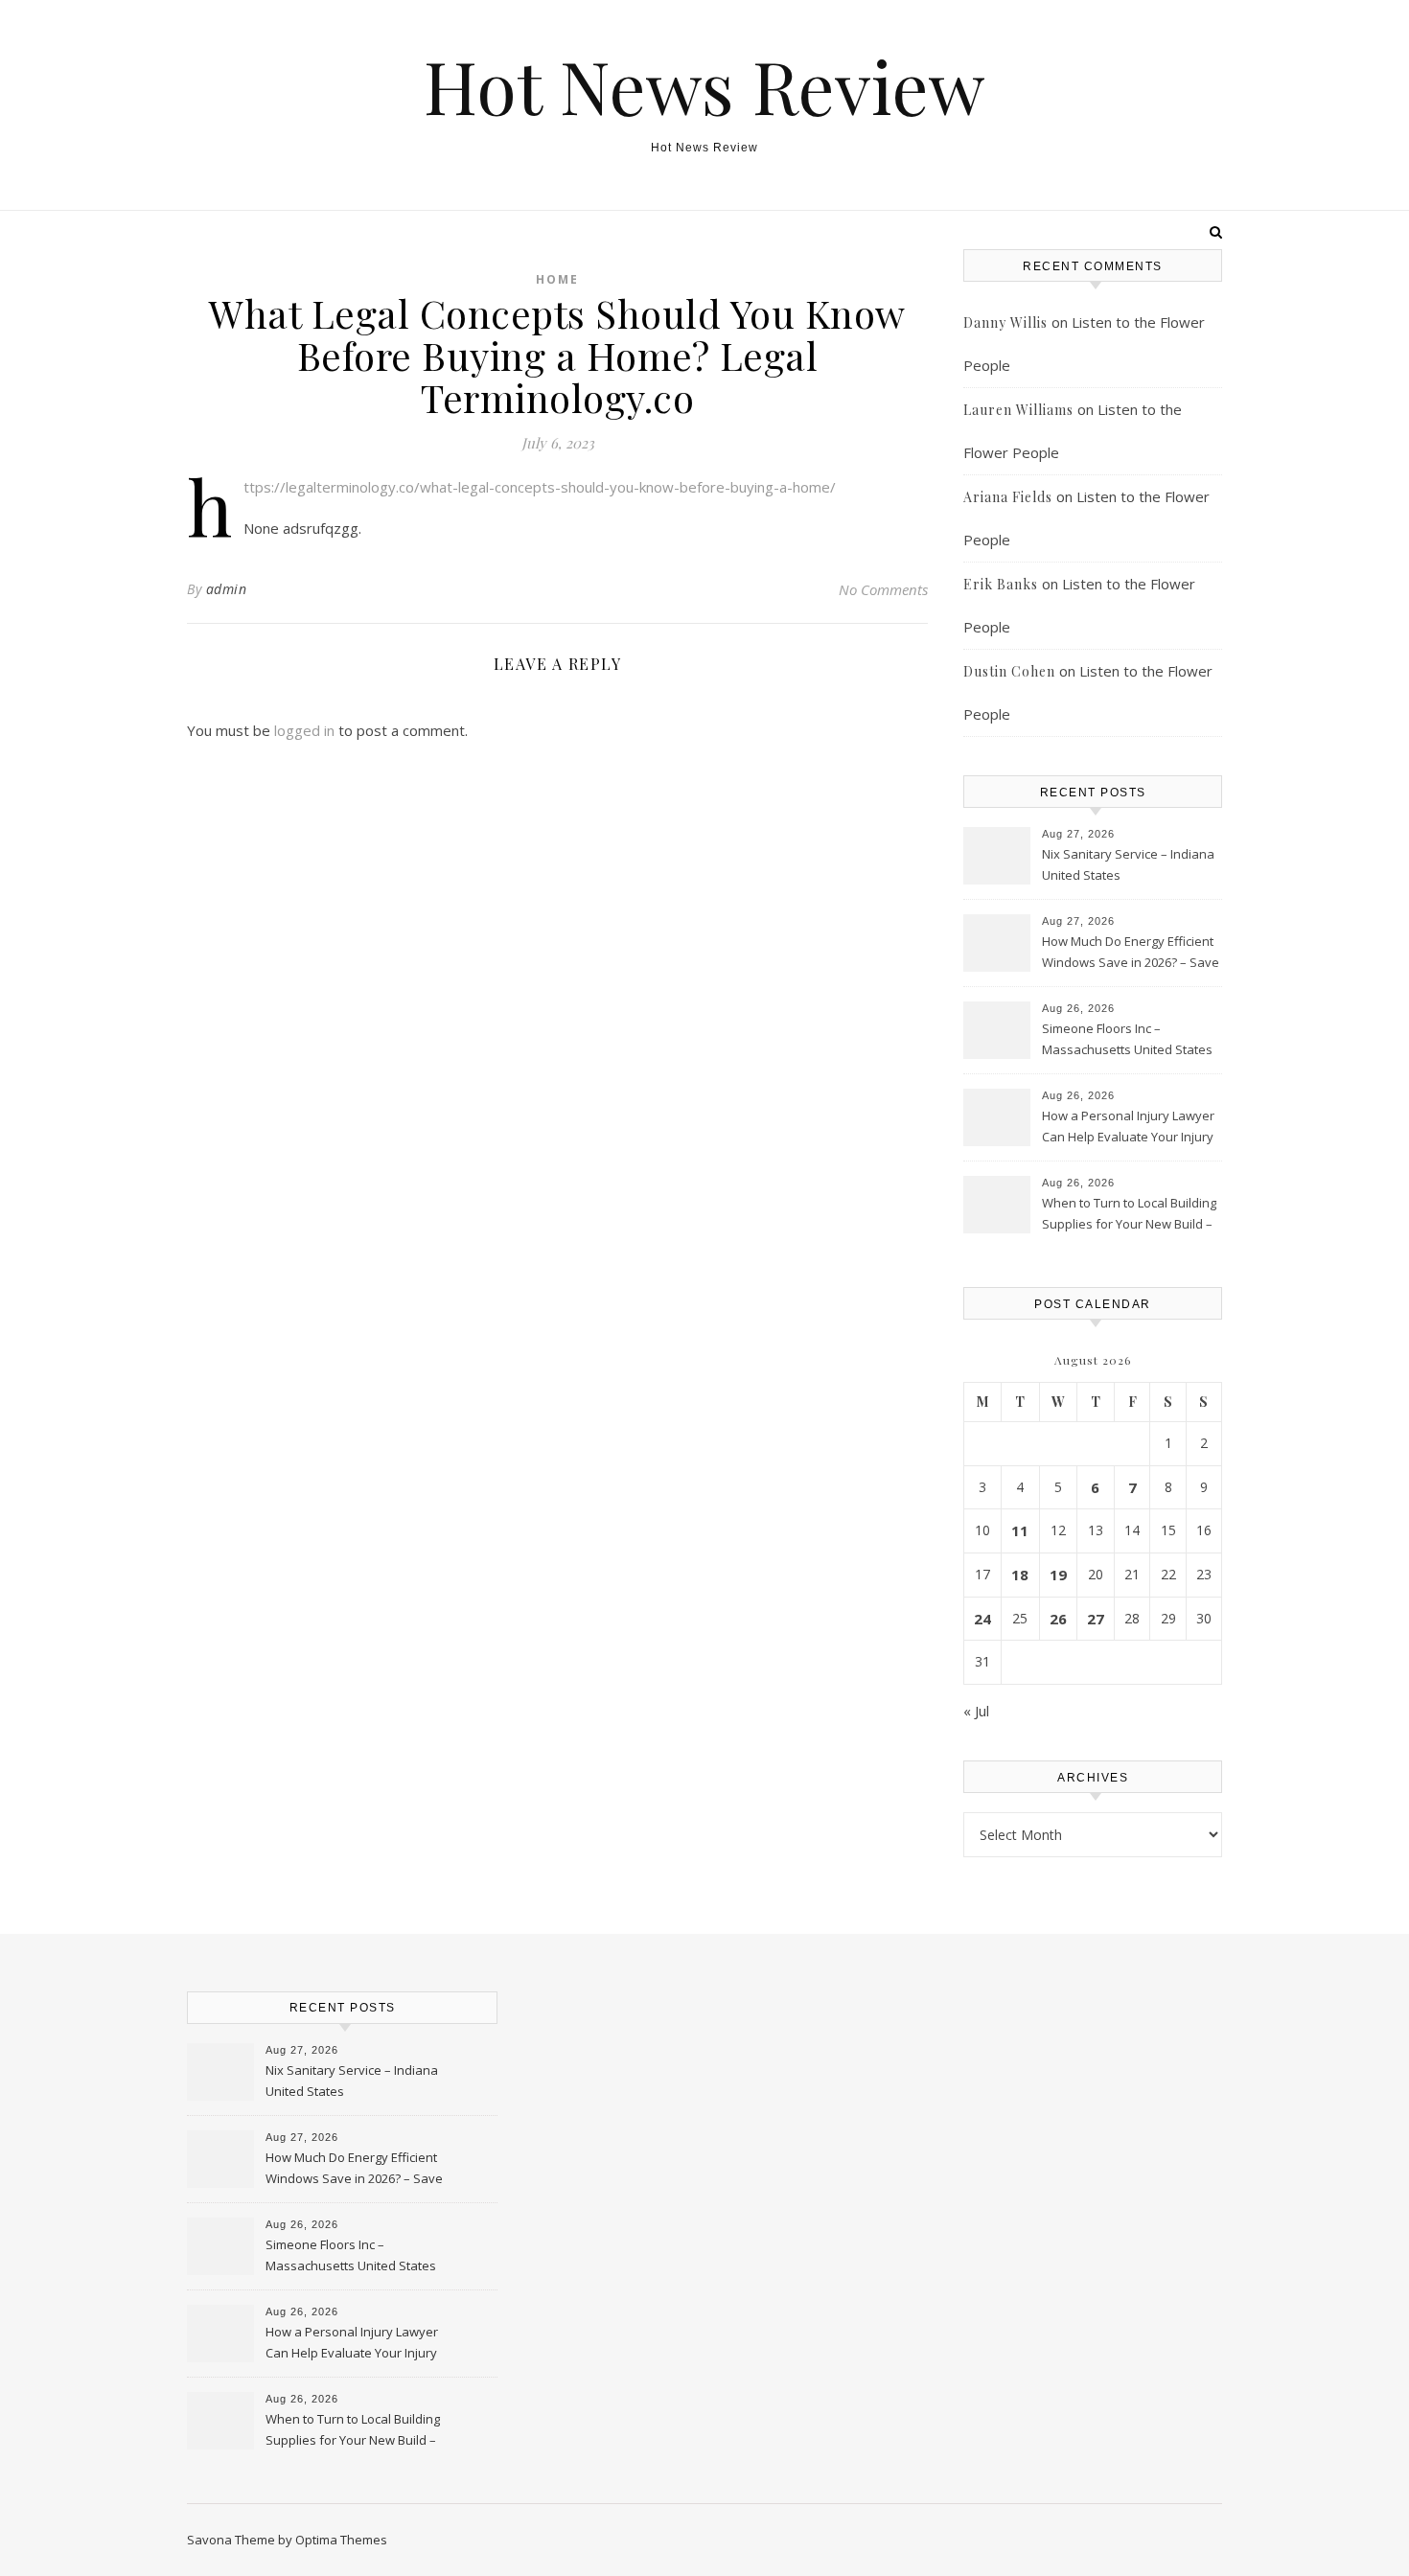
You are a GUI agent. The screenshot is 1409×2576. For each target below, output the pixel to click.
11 (1020, 1530)
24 (982, 1619)
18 (1020, 1575)
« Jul (976, 1711)
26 (1058, 1619)
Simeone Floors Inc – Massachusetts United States (1127, 1039)
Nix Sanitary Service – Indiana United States (1128, 864)
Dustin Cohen (1009, 671)
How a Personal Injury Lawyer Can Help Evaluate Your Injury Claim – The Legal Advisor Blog (1129, 1128)
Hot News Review (704, 86)
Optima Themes (341, 2540)
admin (227, 589)
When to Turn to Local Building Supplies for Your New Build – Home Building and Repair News (1129, 1215)
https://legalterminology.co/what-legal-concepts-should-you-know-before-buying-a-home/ (540, 487)
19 (1058, 1575)
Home (557, 279)
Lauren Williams (1018, 410)
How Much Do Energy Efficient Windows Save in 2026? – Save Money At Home (1131, 954)
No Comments (883, 589)
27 (1096, 1619)
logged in (304, 730)
